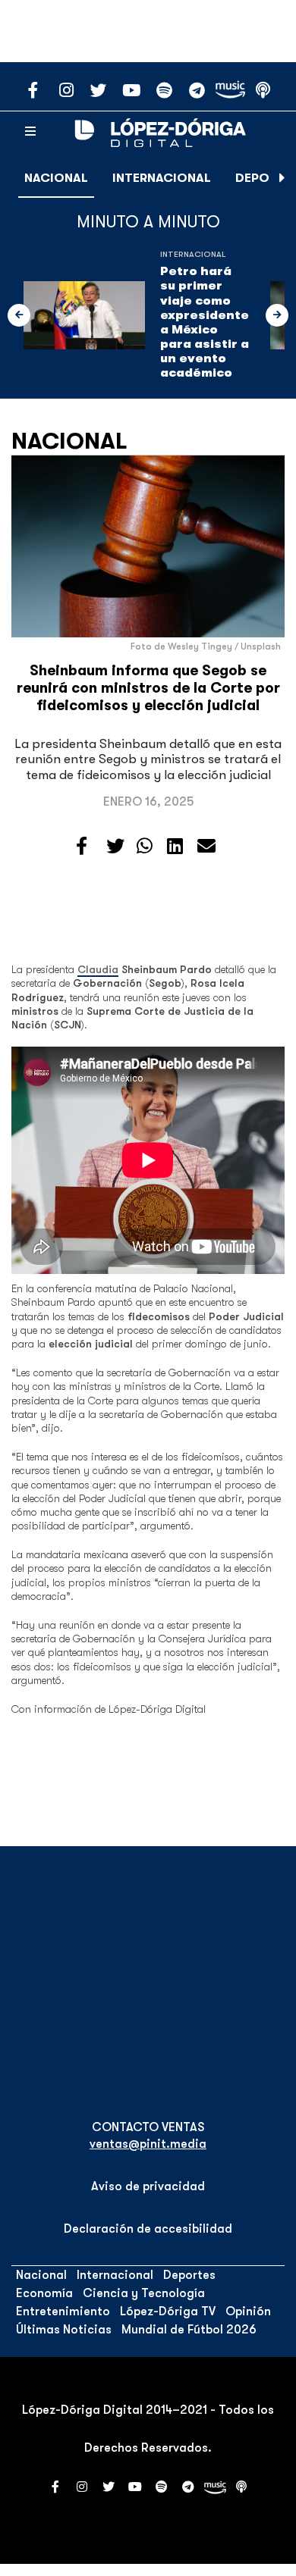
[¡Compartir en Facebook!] (82, 847)
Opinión (248, 2312)
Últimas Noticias (64, 2330)
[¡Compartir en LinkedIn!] (175, 847)
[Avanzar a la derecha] (282, 178)
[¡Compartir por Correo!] (206, 847)
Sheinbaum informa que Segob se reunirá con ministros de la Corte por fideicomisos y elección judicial (148, 688)
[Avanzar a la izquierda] (19, 315)
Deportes (189, 2275)
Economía (44, 2293)
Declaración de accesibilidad (148, 2229)
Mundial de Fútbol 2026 (189, 2330)
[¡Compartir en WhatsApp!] (145, 847)
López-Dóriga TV (168, 2312)
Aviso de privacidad (148, 2186)
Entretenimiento (63, 2312)
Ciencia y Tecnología (144, 2293)
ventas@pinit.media (148, 2144)
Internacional (162, 178)
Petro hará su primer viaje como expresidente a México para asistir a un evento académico (205, 322)
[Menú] (30, 132)
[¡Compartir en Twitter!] (115, 847)
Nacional (56, 178)
